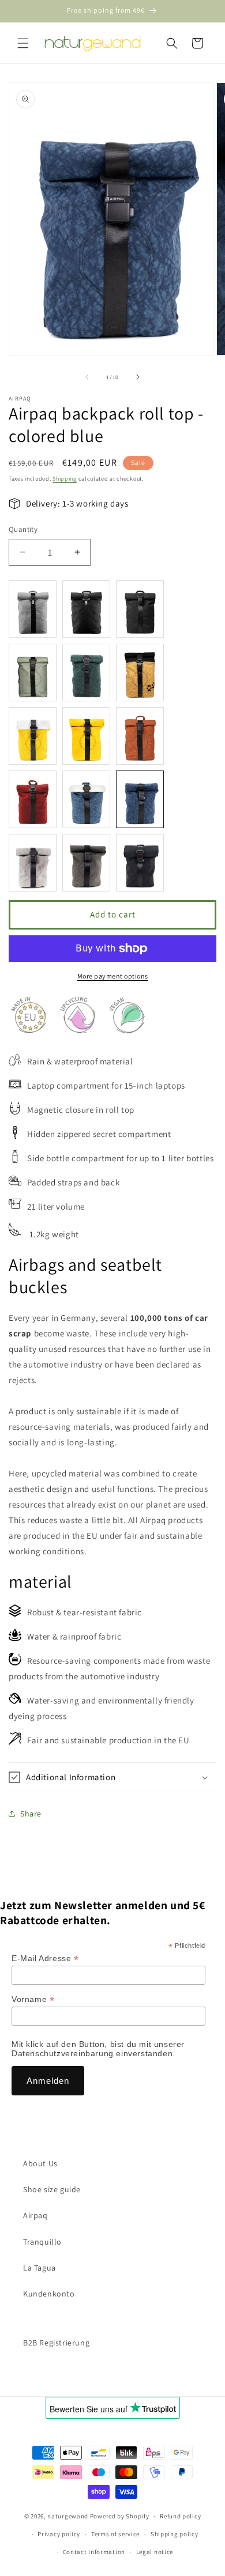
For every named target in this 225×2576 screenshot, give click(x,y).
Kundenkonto (49, 2294)
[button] (23, 43)
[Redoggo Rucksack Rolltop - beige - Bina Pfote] (140, 673)
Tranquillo (42, 2242)
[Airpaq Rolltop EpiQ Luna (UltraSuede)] (33, 609)
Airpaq (35, 2215)
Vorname (33, 1999)
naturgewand (68, 2516)
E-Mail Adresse (45, 1959)
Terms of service (115, 2534)
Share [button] (31, 1814)
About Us (40, 2163)
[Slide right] (138, 377)
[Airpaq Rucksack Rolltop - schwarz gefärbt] (140, 863)
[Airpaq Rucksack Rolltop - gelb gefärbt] (86, 736)
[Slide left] (87, 377)
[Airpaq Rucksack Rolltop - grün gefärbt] (86, 673)
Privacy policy (59, 2534)
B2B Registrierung (56, 2343)
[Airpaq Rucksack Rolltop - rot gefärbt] (33, 799)
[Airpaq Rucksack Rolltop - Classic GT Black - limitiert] (140, 609)
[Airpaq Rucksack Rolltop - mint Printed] (33, 673)
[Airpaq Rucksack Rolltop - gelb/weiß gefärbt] (33, 736)
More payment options (113, 976)
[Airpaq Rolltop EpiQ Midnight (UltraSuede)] (86, 609)
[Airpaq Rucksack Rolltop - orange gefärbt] (140, 736)
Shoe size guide (52, 2189)
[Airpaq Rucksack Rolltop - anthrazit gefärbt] (86, 863)
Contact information (94, 2552)
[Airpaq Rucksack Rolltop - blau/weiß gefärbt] (86, 799)
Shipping (65, 479)
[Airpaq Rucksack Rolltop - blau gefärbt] (140, 799)
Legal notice (155, 2552)
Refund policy (180, 2516)
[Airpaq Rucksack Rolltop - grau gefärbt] (33, 863)
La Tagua (40, 2268)
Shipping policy (175, 2534)
